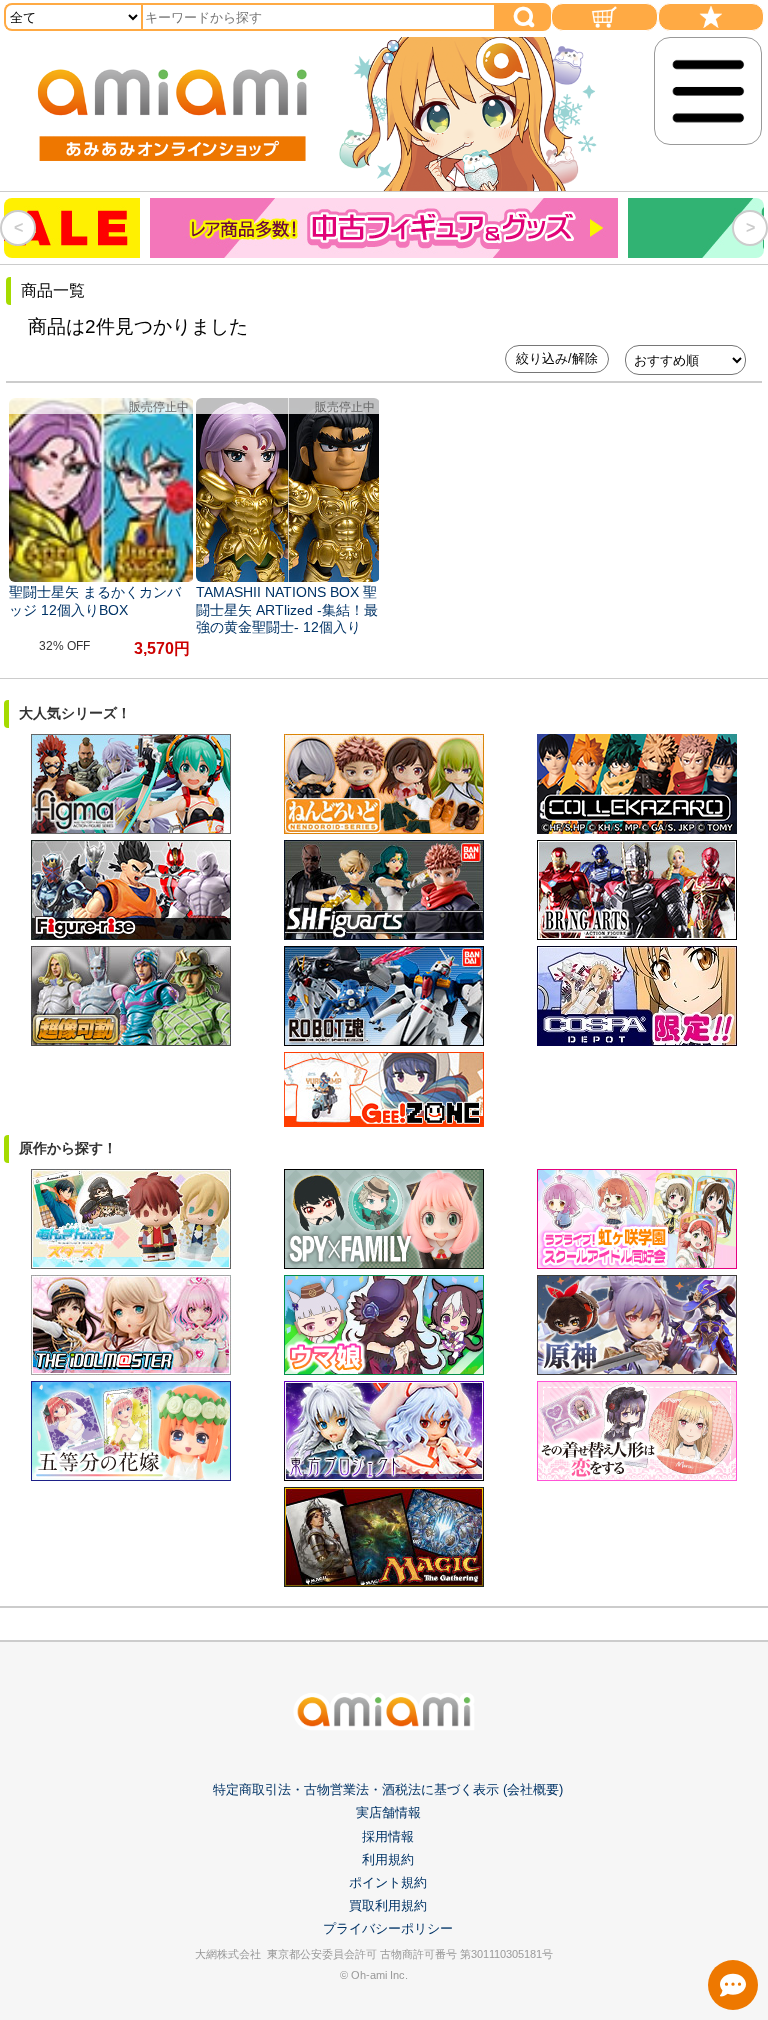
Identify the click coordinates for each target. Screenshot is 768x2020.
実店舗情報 (388, 1812)
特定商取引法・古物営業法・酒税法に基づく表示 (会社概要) (388, 1789)
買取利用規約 (388, 1905)
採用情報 (388, 1836)
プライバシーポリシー (388, 1928)
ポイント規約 (388, 1882)
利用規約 (388, 1859)
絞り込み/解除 (557, 358)
